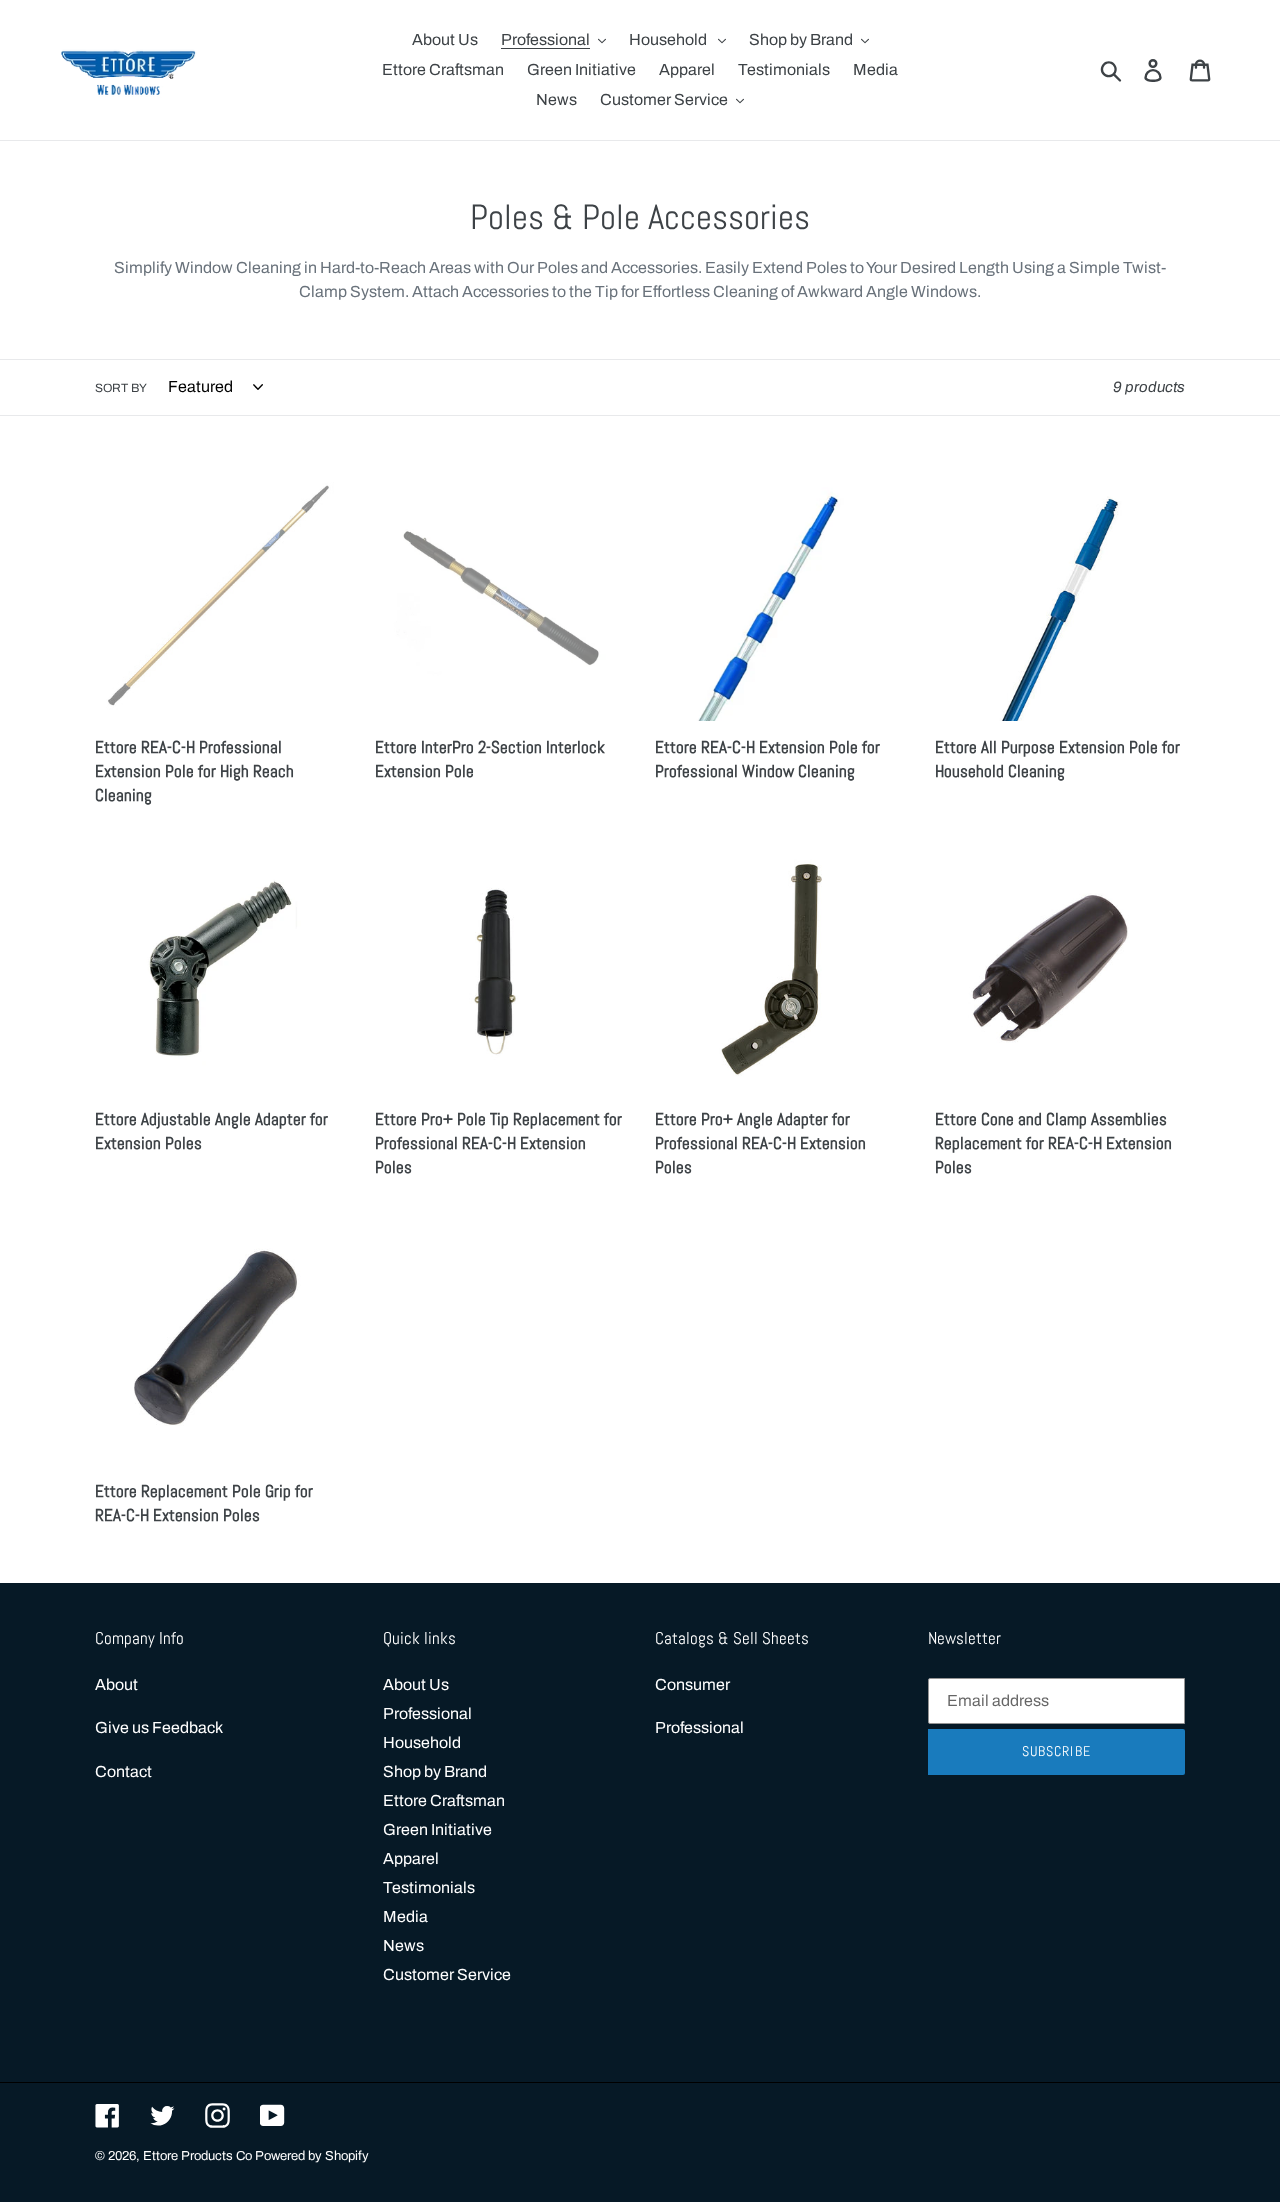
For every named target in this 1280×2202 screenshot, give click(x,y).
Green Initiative (437, 1829)
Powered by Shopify (312, 2156)
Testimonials (429, 1887)
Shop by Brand (435, 1771)
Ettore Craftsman (444, 1800)
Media (405, 1916)
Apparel (411, 1858)
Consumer (692, 1684)
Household (422, 1742)
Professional (427, 1713)
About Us (416, 1684)
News (403, 1945)
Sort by (121, 388)
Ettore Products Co (199, 2156)
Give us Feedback (159, 1727)
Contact (123, 1771)
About (116, 1684)
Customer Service (447, 1974)
